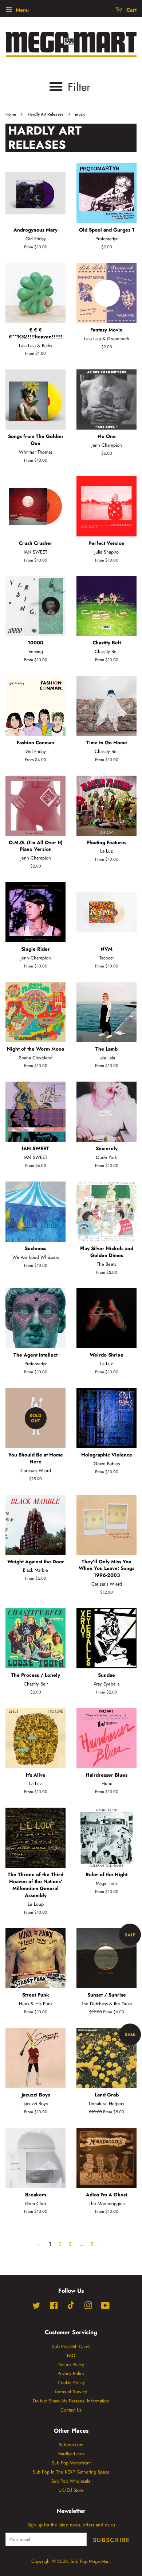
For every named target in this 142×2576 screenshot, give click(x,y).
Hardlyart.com (71, 2454)
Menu (21, 10)
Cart (131, 10)
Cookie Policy (71, 2383)
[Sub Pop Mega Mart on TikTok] (71, 2307)
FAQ (71, 2356)
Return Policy (71, 2365)
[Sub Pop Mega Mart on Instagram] (88, 2307)
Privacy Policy (71, 2373)
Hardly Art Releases (46, 114)
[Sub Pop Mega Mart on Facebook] (54, 2307)
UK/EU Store (71, 2490)
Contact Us (71, 2410)
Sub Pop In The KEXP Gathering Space (71, 2472)
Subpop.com (71, 2445)
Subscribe (112, 2540)
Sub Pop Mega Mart (90, 2561)
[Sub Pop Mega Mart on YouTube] (105, 2307)
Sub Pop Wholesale (71, 2481)
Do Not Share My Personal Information (71, 2401)
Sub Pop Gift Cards (71, 2346)
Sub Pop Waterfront (71, 2463)
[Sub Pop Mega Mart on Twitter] (36, 2307)
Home (11, 114)
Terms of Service (71, 2392)
